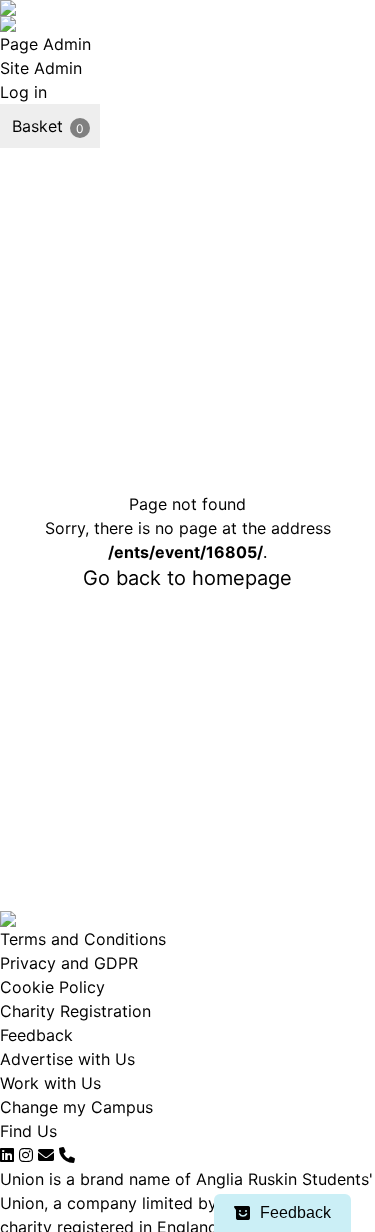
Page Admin (45, 44)
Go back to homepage (187, 578)
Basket (37, 126)
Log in (23, 92)
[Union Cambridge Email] (46, 1155)
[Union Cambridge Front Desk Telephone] (67, 1155)
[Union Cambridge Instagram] (26, 1155)
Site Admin (41, 68)
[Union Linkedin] (7, 1155)
